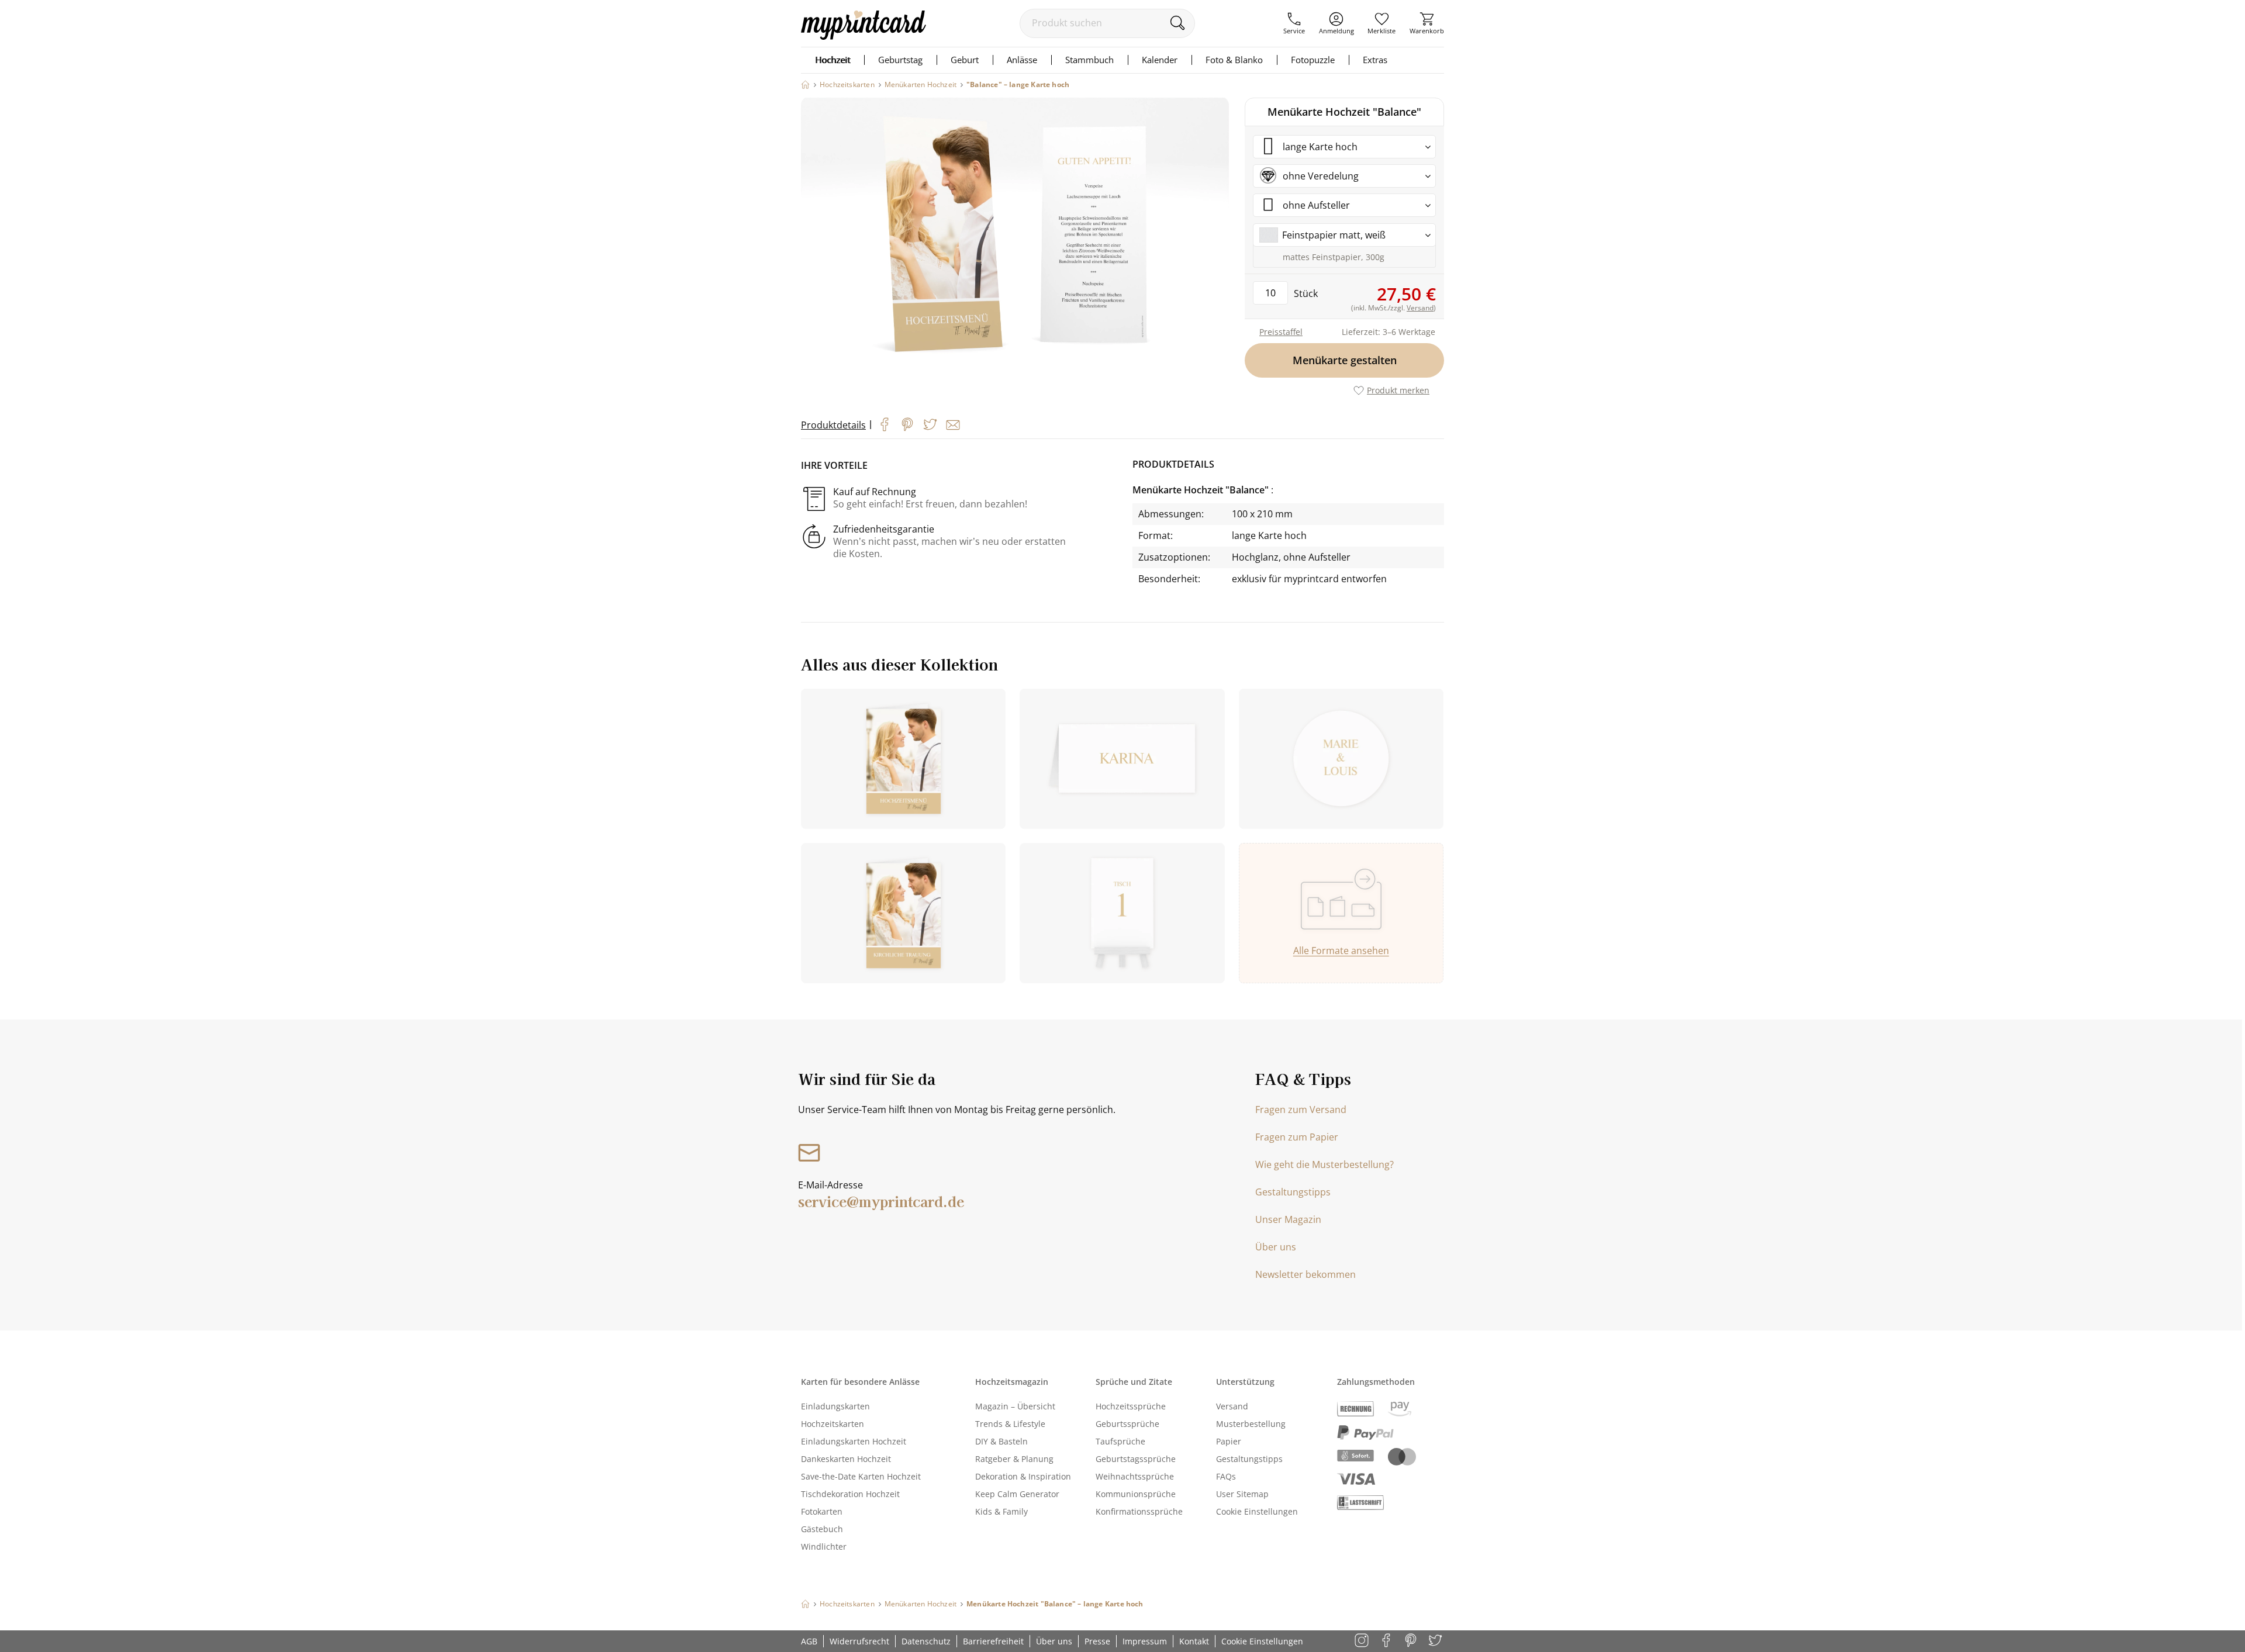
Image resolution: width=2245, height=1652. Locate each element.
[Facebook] (885, 424)
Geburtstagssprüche (1136, 1459)
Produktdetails (833, 425)
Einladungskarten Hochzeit (854, 1441)
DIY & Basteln (1001, 1441)
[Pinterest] (907, 424)
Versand (1232, 1406)
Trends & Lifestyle (1010, 1424)
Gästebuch (822, 1529)
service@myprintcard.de (881, 1201)
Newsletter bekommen (1305, 1274)
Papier (1229, 1441)
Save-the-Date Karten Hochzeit (861, 1476)
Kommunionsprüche (1136, 1494)
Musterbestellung (1251, 1424)
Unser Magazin (1288, 1219)
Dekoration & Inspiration (1023, 1476)
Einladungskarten (835, 1406)
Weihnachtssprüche (1135, 1476)
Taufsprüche (1120, 1441)
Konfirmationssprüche (1139, 1511)
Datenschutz (926, 1641)
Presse (1097, 1641)
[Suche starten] (1177, 23)
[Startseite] (805, 84)
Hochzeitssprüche (1131, 1406)
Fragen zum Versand (1301, 1110)
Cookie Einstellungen (1257, 1511)
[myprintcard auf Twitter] (1436, 1641)
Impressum (1145, 1641)
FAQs (1226, 1476)
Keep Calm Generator (1017, 1494)
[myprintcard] (864, 36)
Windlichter (824, 1546)
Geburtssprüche (1127, 1424)
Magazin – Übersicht (1015, 1406)
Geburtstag (900, 60)
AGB (809, 1641)
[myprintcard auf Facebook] (1387, 1641)
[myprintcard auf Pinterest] (1412, 1641)
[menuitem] (1294, 23)
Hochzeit (833, 60)
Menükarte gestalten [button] (1345, 360)
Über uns (1276, 1247)
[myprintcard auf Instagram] (1362, 1641)
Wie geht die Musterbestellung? (1324, 1164)
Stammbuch (1089, 60)
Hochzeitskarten (833, 1424)
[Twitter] (930, 424)
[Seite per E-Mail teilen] (953, 425)
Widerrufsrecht (859, 1641)
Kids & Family (1001, 1511)
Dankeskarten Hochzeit (846, 1459)
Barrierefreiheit (993, 1641)
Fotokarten (822, 1511)
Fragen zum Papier (1297, 1137)
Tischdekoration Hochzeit (850, 1494)
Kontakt (1194, 1641)
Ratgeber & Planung (1014, 1459)
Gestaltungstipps (1293, 1192)
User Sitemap (1242, 1494)
